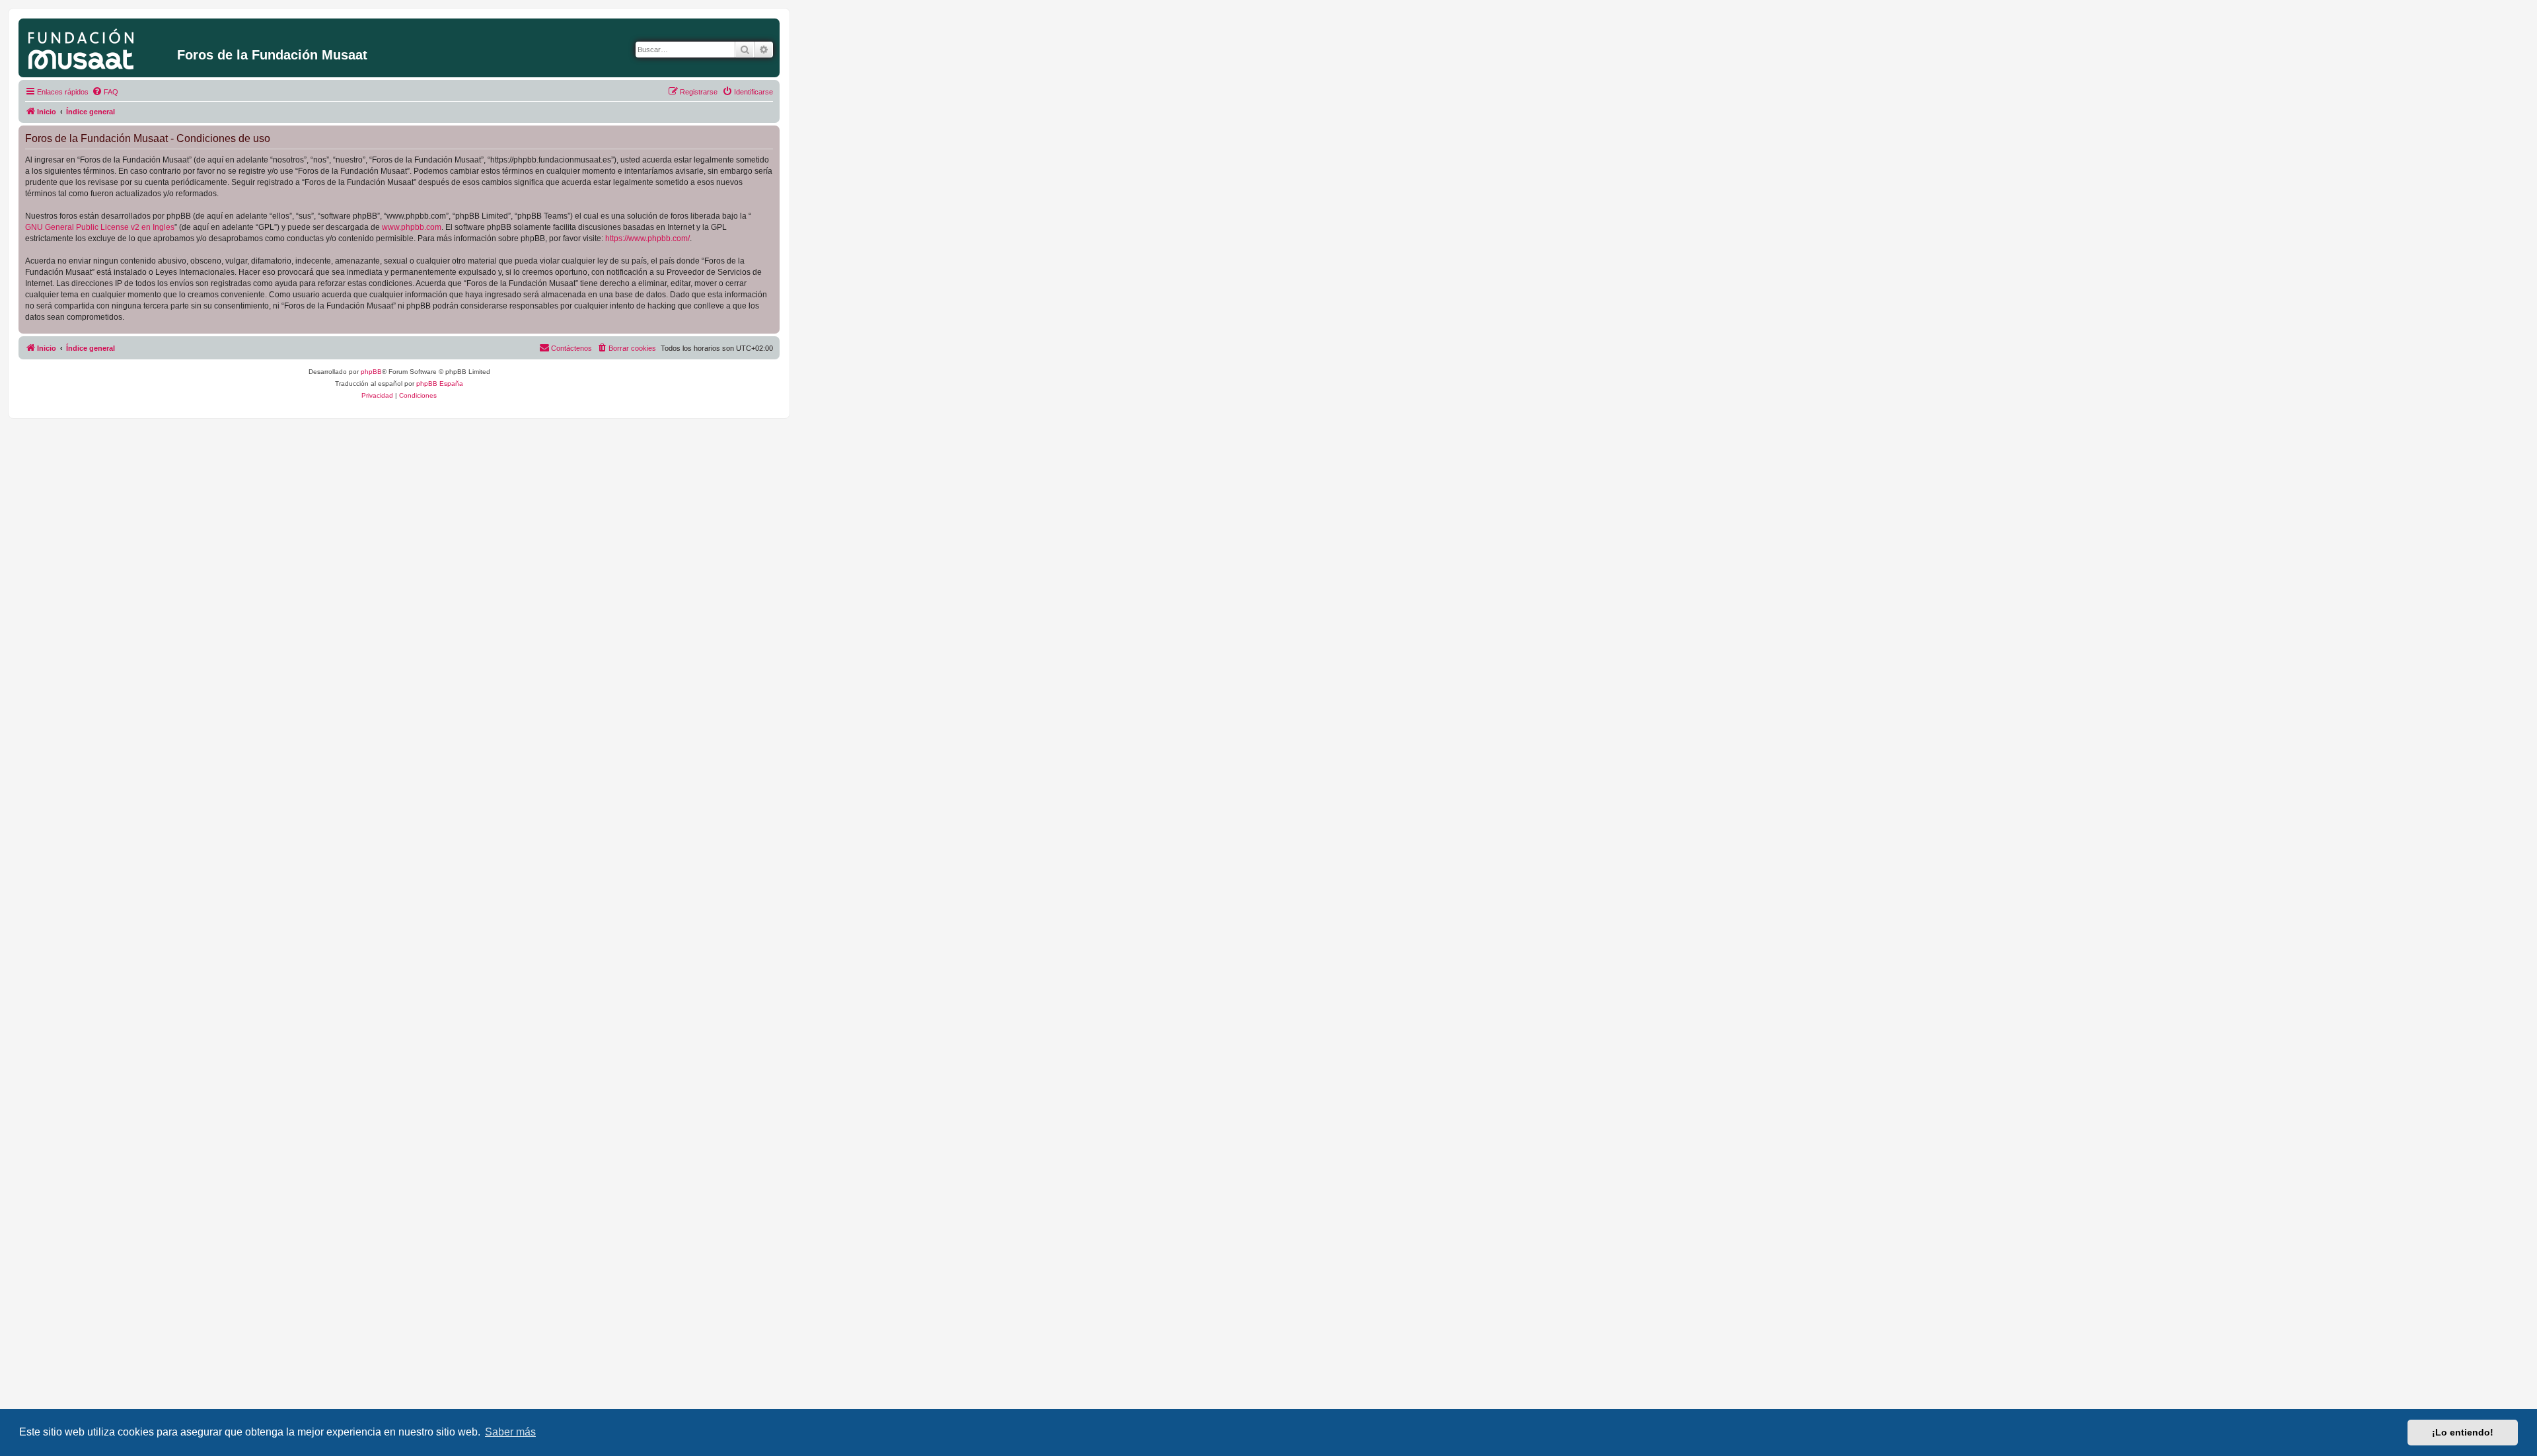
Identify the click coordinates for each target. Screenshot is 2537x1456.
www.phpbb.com (412, 227)
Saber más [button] (510, 1432)
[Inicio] (99, 46)
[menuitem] (105, 92)
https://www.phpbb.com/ (647, 238)
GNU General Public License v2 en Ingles (100, 227)
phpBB (371, 372)
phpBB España (440, 383)
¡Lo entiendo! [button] (2463, 1432)
